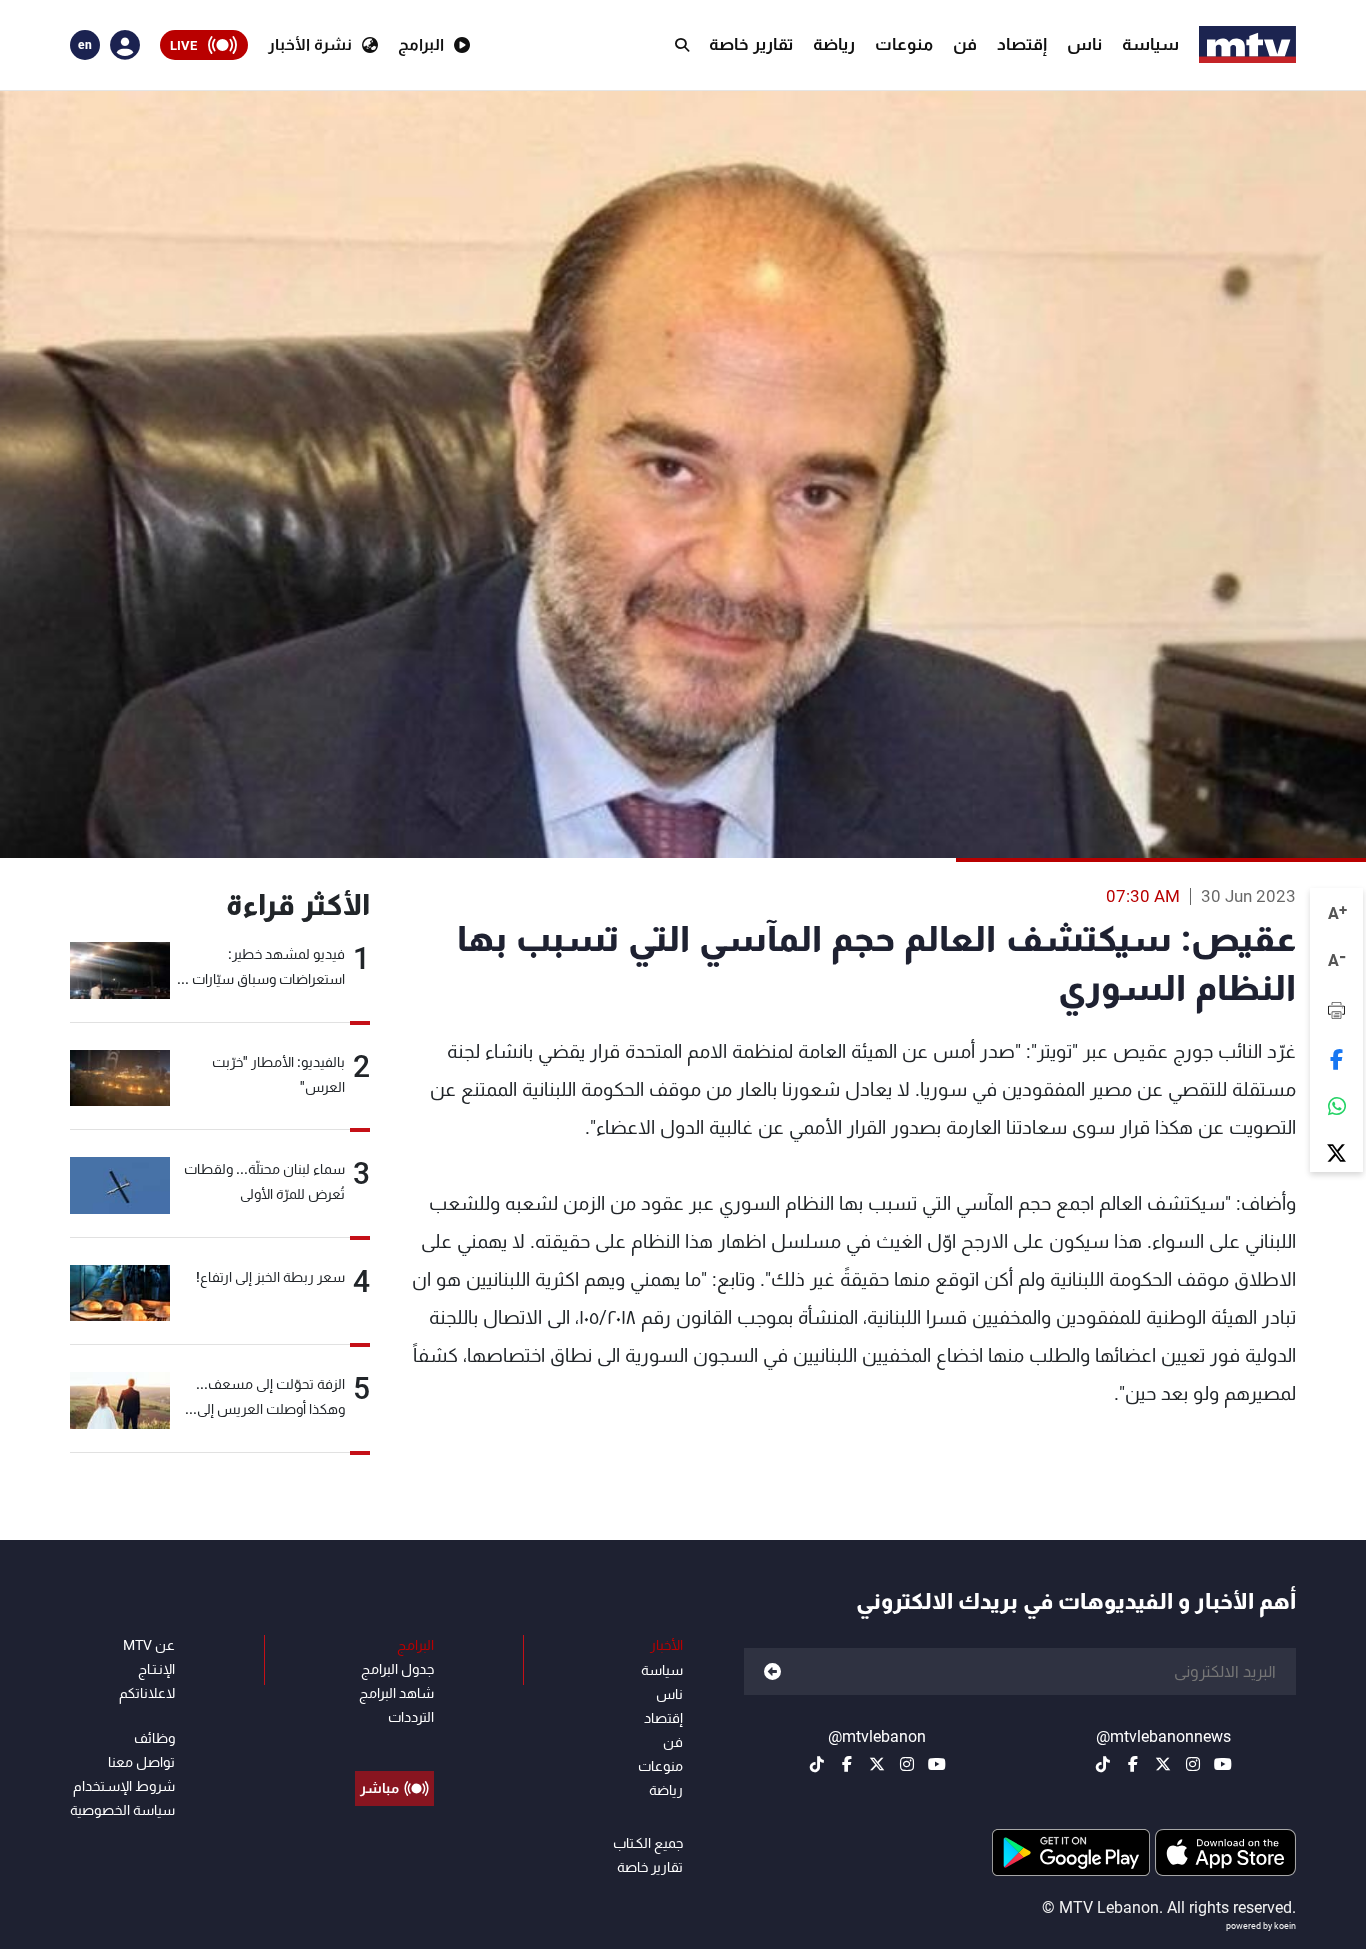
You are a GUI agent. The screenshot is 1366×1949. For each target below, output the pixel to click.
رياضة (834, 44)
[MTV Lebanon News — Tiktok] (1103, 1764)
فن (965, 44)
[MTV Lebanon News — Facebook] (1133, 1764)
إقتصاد (1022, 44)
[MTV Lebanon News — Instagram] (1193, 1764)
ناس (1084, 44)
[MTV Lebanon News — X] (1163, 1764)
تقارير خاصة (751, 44)
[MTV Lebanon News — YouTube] (1223, 1764)
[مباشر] (394, 1743)
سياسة (1150, 44)
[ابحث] (682, 45)
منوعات (904, 44)
